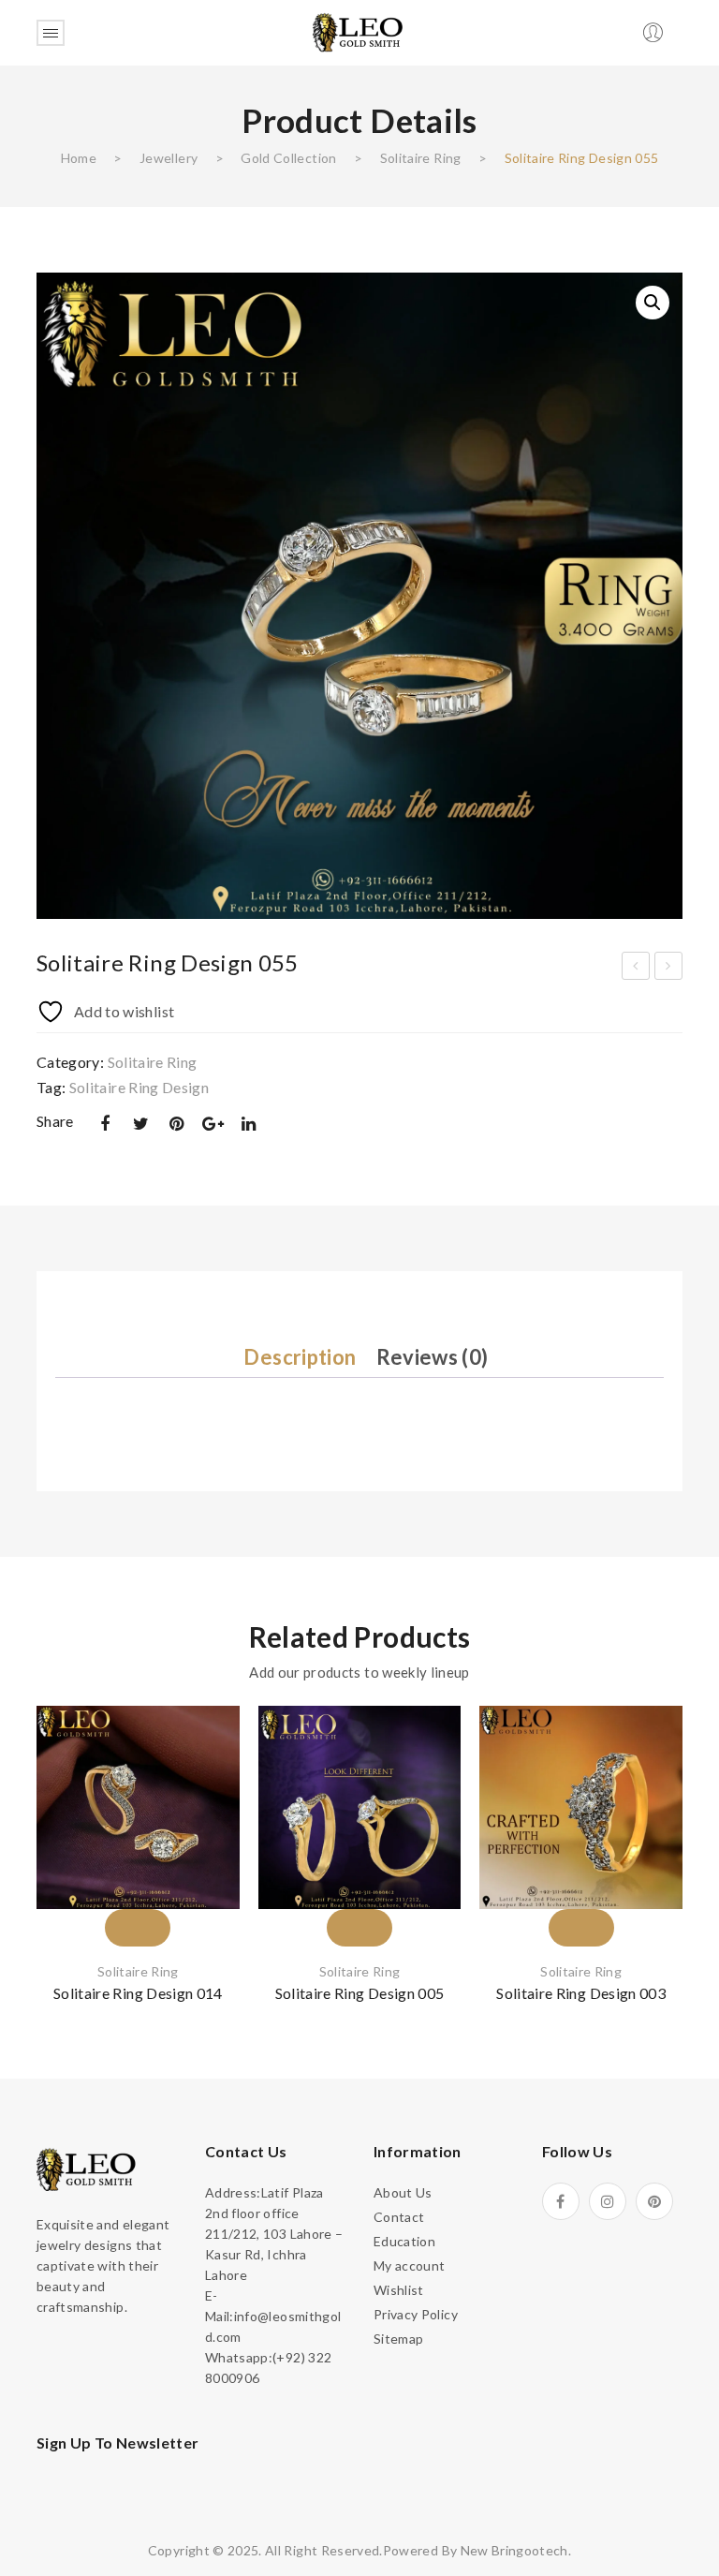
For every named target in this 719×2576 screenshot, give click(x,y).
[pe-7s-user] (654, 38)
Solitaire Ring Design (139, 1087)
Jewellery (169, 158)
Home (79, 158)
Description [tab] (300, 1357)
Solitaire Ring (421, 158)
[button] (653, 303)
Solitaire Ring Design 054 (636, 969)
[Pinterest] (177, 1124)
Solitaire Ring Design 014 (138, 1993)
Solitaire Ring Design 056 (669, 969)
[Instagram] (608, 2201)
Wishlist (399, 2290)
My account (410, 2265)
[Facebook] (105, 1124)
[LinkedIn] (249, 1124)
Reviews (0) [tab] (433, 1357)
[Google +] (213, 1124)
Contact (399, 2217)
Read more (138, 1894)
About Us (403, 2192)
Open (51, 33)
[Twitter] (140, 1124)
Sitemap (398, 2339)
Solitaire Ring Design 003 (581, 1993)
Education (404, 2241)
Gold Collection (288, 158)
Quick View (202, 1850)
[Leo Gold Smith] (359, 31)
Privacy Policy (416, 2314)
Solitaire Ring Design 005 (360, 1993)
